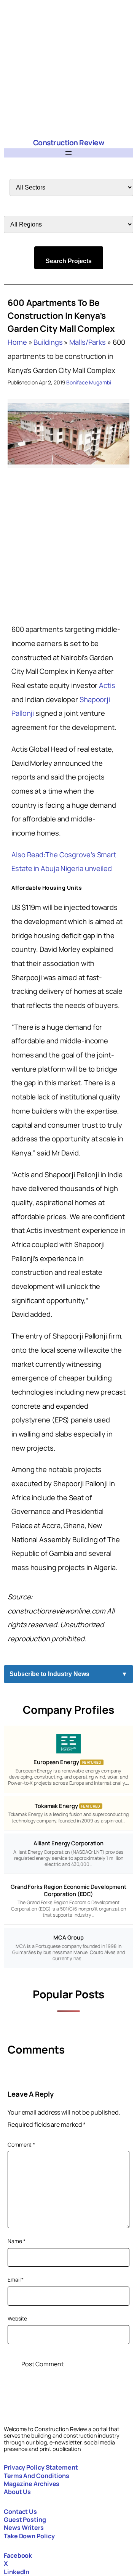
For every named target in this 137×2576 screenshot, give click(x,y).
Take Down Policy (29, 2536)
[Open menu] (68, 153)
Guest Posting (25, 2520)
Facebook (18, 2555)
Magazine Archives (32, 2484)
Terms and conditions (37, 2476)
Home (17, 342)
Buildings (48, 342)
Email (16, 2280)
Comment (21, 2145)
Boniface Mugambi (88, 382)
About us (17, 2492)
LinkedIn (17, 2572)
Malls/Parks (88, 342)
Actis (107, 685)
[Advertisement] (68, 69)
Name (16, 2241)
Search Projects (69, 261)
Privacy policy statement (41, 2467)
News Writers (24, 2528)
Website (17, 2318)
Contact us (20, 2512)
